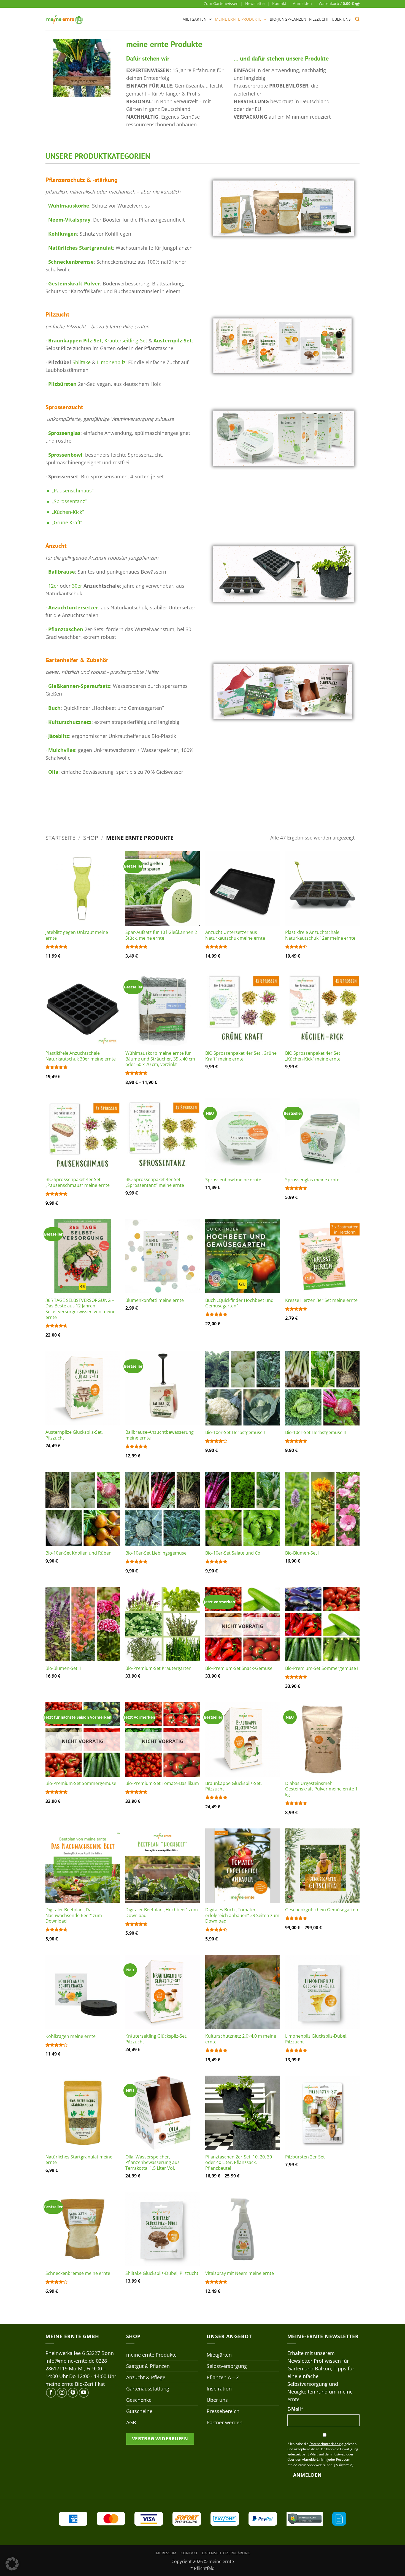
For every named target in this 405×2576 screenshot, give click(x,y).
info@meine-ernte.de (70, 2361)
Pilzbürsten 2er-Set (305, 2157)
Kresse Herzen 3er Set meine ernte (321, 1300)
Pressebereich (223, 2411)
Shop (91, 838)
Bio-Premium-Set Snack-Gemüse (239, 1668)
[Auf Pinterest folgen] (73, 2393)
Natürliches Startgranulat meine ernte (79, 2160)
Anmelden (307, 2475)
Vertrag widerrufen (160, 2439)
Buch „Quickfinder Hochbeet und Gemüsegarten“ (239, 1303)
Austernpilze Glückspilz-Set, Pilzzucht (74, 1435)
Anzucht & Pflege (146, 2377)
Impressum (166, 2553)
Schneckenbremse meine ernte (78, 2273)
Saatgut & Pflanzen (148, 2366)
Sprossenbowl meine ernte (233, 1180)
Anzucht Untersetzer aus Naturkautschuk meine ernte (235, 935)
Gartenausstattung (148, 2389)
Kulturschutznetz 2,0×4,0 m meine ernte (241, 2039)
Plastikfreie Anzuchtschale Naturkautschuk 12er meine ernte (320, 935)
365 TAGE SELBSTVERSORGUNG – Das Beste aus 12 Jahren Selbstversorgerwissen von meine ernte (80, 1309)
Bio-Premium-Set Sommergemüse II (83, 1783)
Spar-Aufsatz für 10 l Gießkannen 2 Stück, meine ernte (161, 935)
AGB (131, 2422)
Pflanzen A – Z (223, 2377)
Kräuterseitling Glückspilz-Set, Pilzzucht (156, 2039)
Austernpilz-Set (172, 340)
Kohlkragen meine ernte (71, 2036)
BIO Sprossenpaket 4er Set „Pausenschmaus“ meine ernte (78, 1182)
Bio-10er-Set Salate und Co (233, 1553)
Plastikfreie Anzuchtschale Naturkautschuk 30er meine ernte (81, 1056)
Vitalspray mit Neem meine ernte (240, 2273)
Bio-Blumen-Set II (63, 1668)
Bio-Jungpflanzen (288, 19)
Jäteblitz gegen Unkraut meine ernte (77, 935)
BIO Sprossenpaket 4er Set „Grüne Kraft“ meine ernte (241, 1056)
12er (53, 586)
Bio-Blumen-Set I (302, 1553)
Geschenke (139, 2400)
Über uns (341, 19)
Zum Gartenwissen (221, 3)
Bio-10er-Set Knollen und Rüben (79, 1553)
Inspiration (219, 2389)
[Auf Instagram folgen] (62, 2393)
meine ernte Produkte (238, 19)
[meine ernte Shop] (65, 19)
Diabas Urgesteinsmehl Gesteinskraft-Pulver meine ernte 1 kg (321, 1789)
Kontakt (279, 3)
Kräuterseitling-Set (126, 340)
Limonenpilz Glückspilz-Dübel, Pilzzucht (316, 2039)
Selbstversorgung (227, 2366)
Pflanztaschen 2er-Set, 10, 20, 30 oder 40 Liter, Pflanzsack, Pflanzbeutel (239, 2163)
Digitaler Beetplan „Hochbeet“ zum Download (162, 1913)
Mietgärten (195, 19)
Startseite (60, 838)
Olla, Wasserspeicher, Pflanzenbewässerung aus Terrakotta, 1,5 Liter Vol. (152, 2163)
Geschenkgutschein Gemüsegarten (322, 1910)
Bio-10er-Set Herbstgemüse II (315, 1433)
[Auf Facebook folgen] (51, 2393)
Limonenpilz (111, 362)
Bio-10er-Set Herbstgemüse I (235, 1433)
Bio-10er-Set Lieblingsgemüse (156, 1553)
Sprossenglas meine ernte (312, 1180)
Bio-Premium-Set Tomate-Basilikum (162, 1783)
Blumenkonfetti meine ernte (155, 1300)
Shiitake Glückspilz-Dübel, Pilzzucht (162, 2273)
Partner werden (225, 2422)
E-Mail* (295, 2409)
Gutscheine (139, 2411)
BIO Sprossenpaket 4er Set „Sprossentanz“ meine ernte (155, 1182)
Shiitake (82, 362)
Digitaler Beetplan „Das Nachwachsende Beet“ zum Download (74, 1915)
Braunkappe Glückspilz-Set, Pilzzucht (233, 1786)
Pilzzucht (319, 19)
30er (77, 586)
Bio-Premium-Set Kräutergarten (158, 1668)
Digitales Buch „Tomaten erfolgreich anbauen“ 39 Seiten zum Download (242, 1915)
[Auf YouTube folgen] (84, 2393)
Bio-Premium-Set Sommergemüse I (322, 1668)
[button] (302, 4)
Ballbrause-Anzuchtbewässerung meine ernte (160, 1435)
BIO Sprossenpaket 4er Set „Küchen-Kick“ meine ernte (313, 1056)
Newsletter (255, 3)
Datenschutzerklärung (226, 2553)
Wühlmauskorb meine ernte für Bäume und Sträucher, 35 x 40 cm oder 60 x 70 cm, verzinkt (160, 1059)
